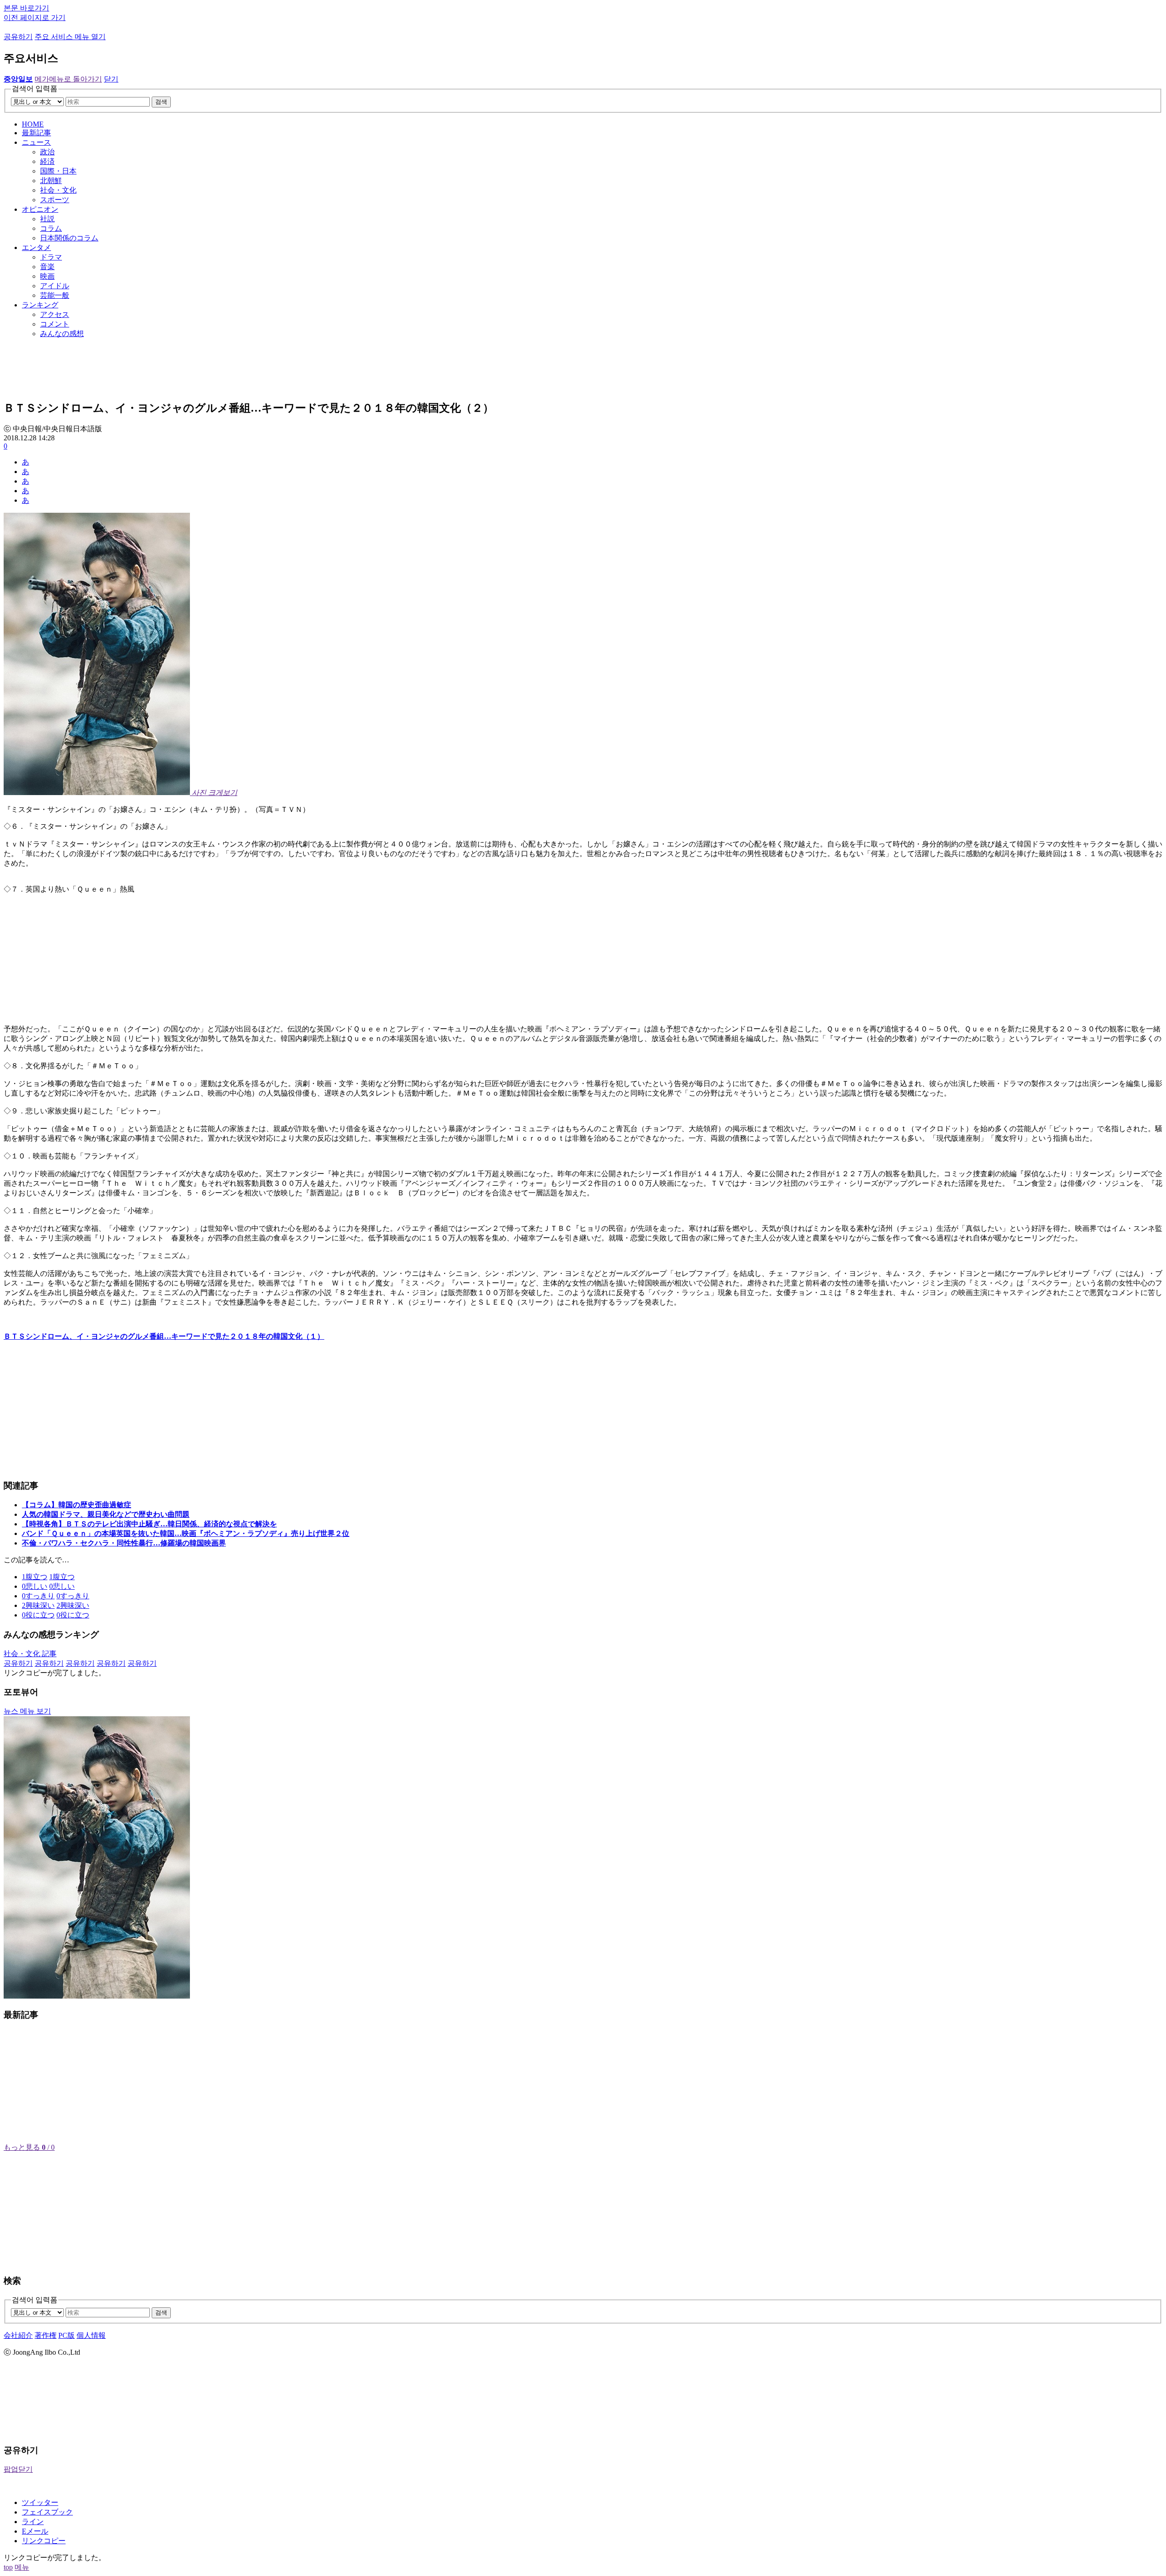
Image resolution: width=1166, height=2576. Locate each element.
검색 (161, 102)
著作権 (46, 2335)
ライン (33, 2522)
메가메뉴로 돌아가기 (68, 79)
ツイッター (40, 2502)
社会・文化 (58, 190)
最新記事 (36, 133)
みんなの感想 (62, 334)
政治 (47, 152)
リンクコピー (44, 2541)
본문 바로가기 (26, 8)
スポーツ (55, 200)
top (8, 2567)
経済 (47, 161)
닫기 (111, 79)
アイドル (55, 286)
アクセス (55, 314)
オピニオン (40, 209)
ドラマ (51, 257)
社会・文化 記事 (30, 1654)
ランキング (40, 305)
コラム (51, 228)
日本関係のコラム (69, 238)
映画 (47, 276)
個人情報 (91, 2335)
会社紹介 (18, 2335)
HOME (33, 124)
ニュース (36, 142)
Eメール (35, 2531)
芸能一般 (55, 295)
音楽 (47, 267)
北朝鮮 (51, 181)
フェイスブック (47, 2512)
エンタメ (36, 247)
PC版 (66, 2335)
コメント (55, 324)
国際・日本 (58, 171)
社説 (47, 219)
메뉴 (22, 2567)
